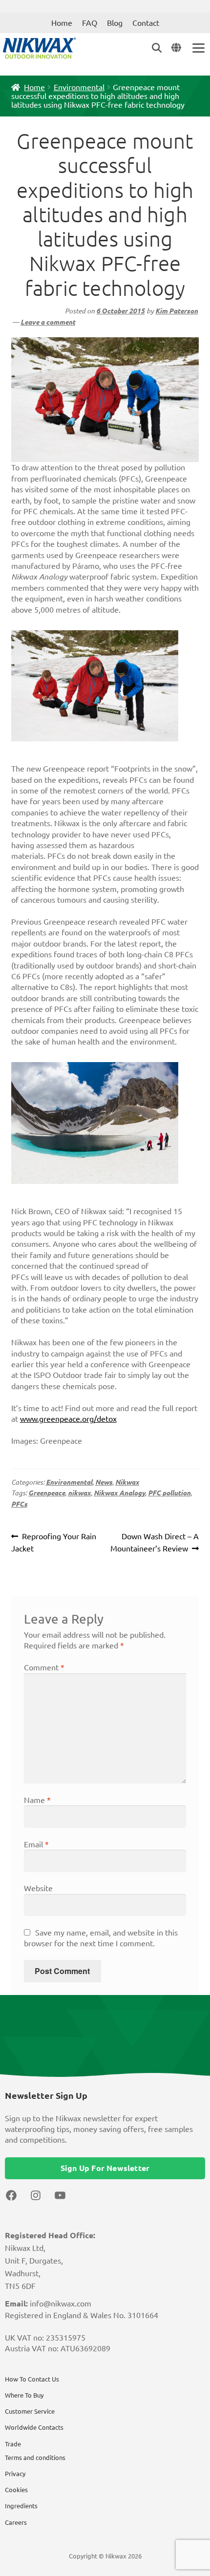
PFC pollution (169, 1493)
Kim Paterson (177, 311)
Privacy (15, 2474)
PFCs (19, 1504)
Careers (16, 2522)
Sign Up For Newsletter (105, 2168)
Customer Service (30, 2411)
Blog (115, 23)
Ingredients (21, 2506)
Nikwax (127, 1482)
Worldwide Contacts (34, 2427)
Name (37, 1800)
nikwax (79, 1493)
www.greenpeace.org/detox (68, 1419)
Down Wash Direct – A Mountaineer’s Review (155, 1542)
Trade (13, 2444)
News (104, 1482)
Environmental (79, 87)
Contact (146, 23)
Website (38, 1888)
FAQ (90, 23)
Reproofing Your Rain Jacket (54, 1542)
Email (36, 1844)
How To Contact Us (32, 2379)
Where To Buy (24, 2395)
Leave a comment (48, 322)
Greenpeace (47, 1493)
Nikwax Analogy (119, 1493)
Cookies (16, 2490)
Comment (44, 1667)
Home (62, 23)
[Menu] (198, 48)
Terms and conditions (35, 2458)
